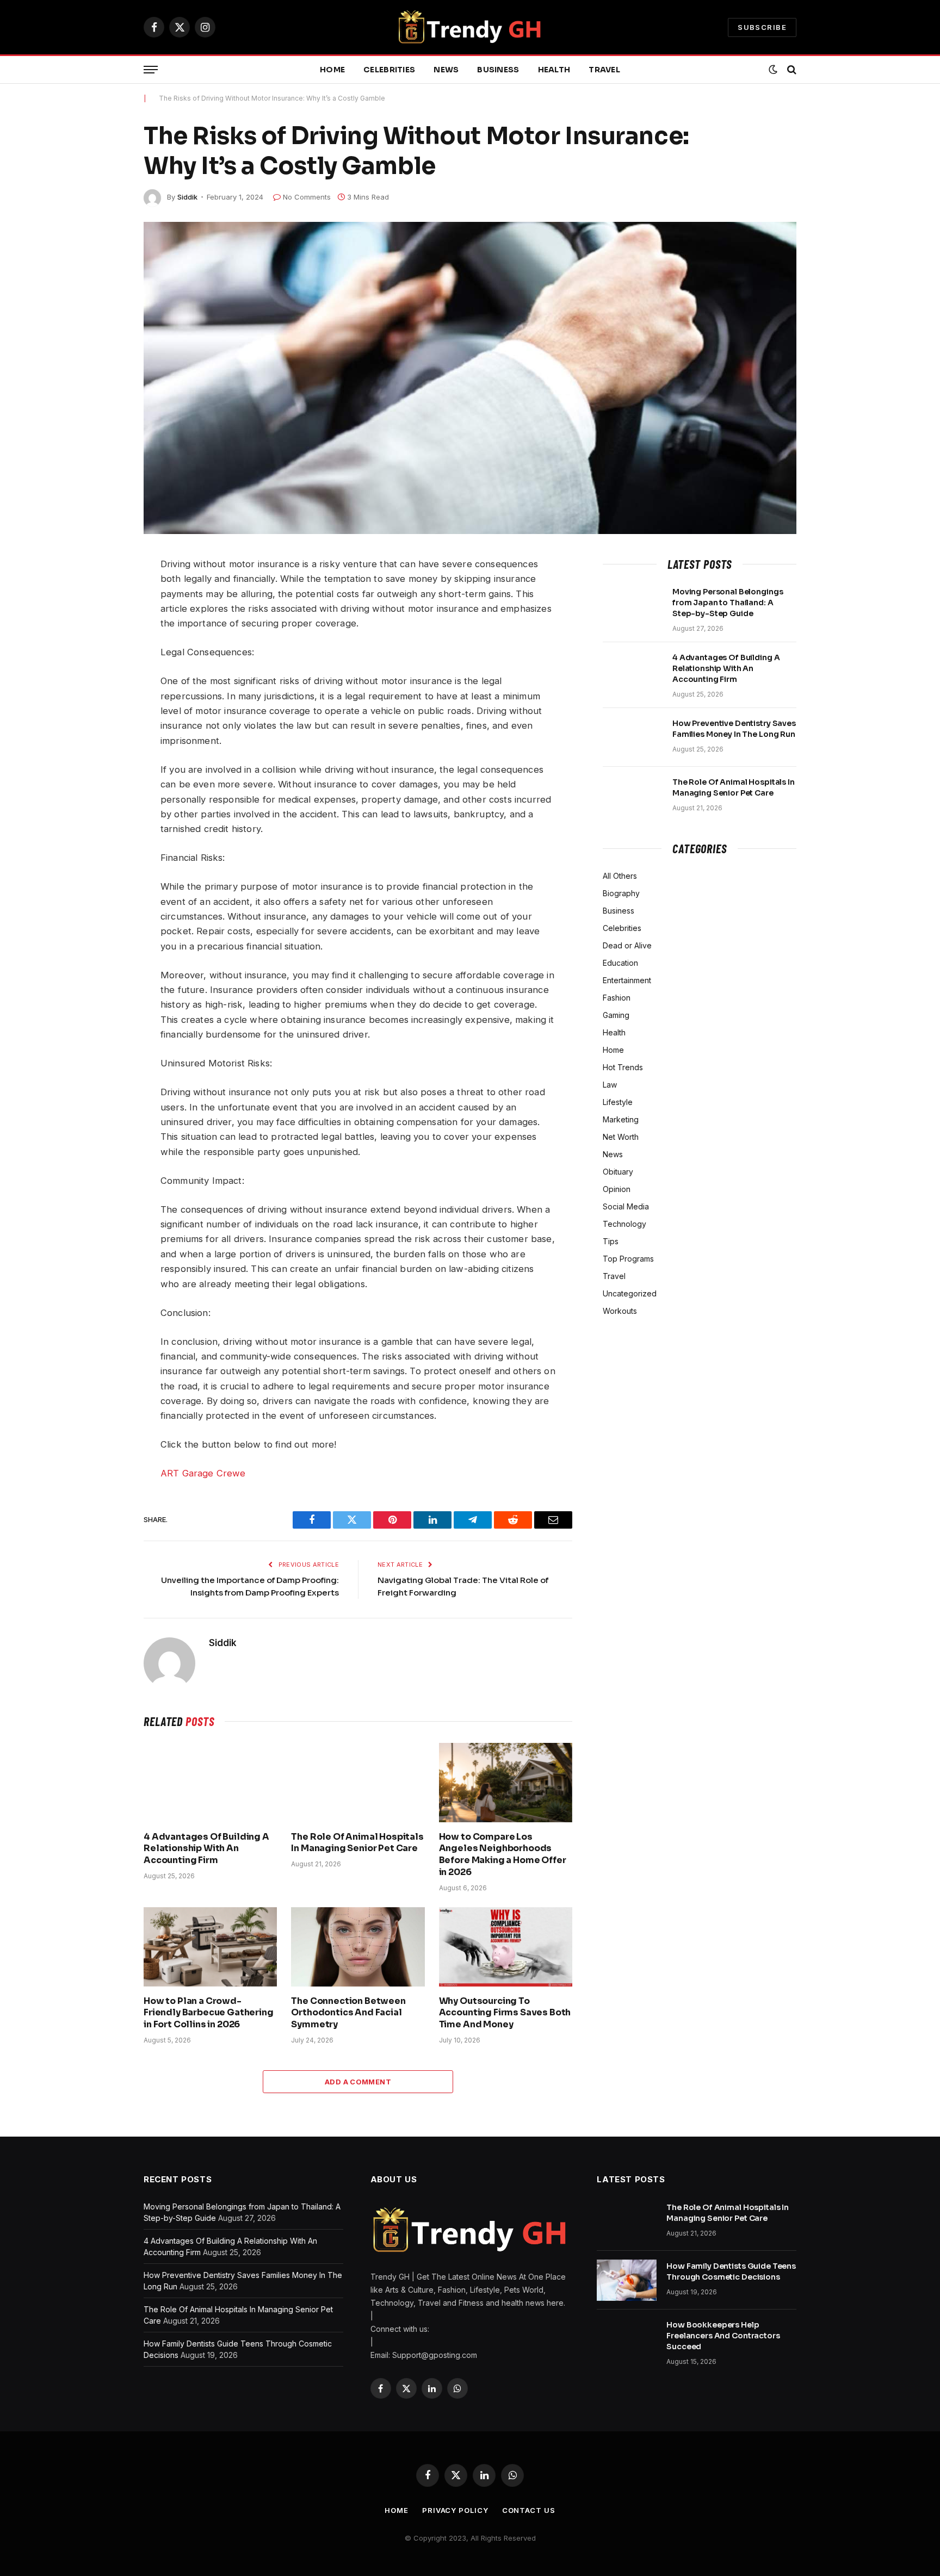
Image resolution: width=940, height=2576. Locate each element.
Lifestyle (618, 1102)
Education (620, 963)
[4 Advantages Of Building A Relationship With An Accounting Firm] (210, 1783)
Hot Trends (623, 1067)
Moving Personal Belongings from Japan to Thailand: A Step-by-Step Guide (728, 603)
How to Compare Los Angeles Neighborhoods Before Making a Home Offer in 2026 (503, 1854)
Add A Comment (358, 2082)
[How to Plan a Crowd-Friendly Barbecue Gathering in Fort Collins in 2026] (210, 1947)
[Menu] (151, 70)
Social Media (626, 1206)
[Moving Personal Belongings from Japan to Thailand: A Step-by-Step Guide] (633, 606)
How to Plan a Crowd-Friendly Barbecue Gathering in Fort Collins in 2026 (209, 2013)
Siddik (187, 197)
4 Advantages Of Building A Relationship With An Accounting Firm (206, 1849)
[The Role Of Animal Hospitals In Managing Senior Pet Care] (358, 1783)
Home (332, 70)
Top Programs (628, 1259)
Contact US (529, 2510)
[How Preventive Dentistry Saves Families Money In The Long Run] (633, 737)
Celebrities (389, 70)
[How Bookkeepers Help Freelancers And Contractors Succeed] (627, 2339)
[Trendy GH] (470, 27)
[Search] (791, 70)
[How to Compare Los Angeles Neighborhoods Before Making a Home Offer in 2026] (506, 1783)
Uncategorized (630, 1293)
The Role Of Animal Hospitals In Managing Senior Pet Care (357, 1843)
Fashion (617, 998)
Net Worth (621, 1137)
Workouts (620, 1311)
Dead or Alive (627, 945)
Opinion (617, 1189)
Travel (604, 70)
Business (498, 70)
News (446, 70)
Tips (611, 1241)
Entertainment (627, 980)
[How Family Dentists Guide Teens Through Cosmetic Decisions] (627, 2280)
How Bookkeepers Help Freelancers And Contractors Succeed (723, 2336)
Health (554, 70)
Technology (624, 1224)
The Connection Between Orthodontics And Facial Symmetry (348, 2013)
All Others (620, 876)
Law (610, 1085)
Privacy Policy (455, 2510)
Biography (621, 893)
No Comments (307, 197)
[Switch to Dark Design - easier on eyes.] (773, 70)
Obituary (618, 1172)
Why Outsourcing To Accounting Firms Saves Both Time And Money (505, 2013)
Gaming (616, 1015)
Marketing (621, 1119)
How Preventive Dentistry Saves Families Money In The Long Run (734, 729)
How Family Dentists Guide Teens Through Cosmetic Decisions (731, 2271)
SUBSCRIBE (762, 27)
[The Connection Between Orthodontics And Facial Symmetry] (358, 1947)
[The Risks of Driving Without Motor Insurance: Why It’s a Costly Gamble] (470, 378)
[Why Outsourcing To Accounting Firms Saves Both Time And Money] (506, 1947)
